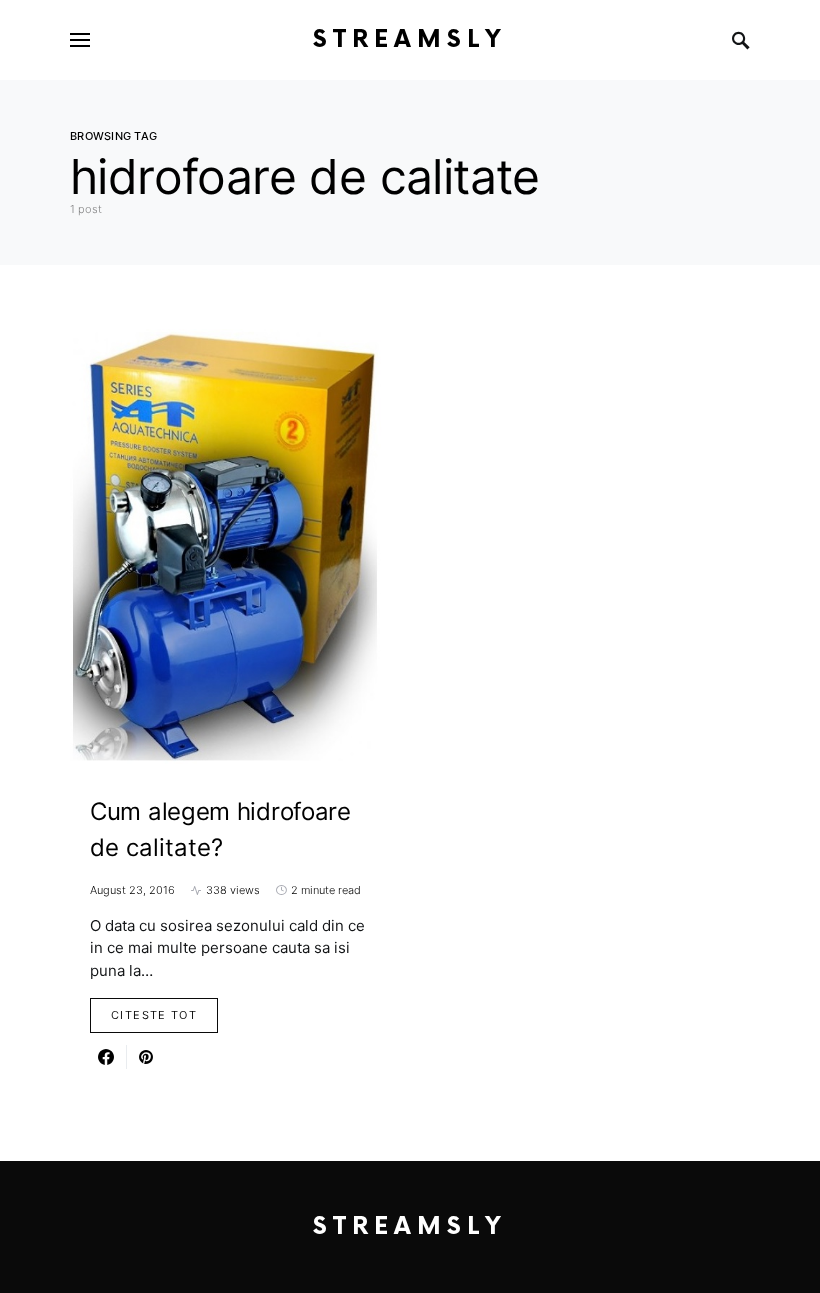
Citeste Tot (154, 1015)
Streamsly (410, 39)
